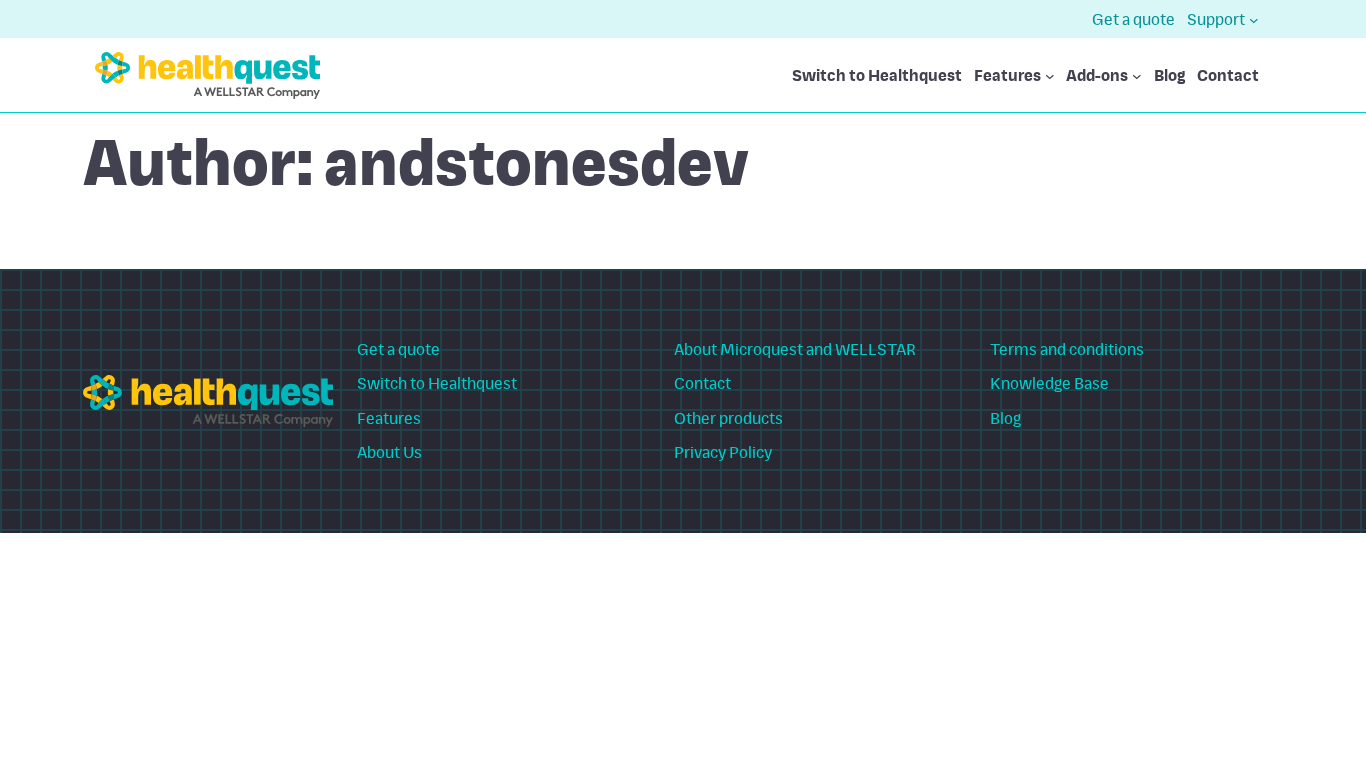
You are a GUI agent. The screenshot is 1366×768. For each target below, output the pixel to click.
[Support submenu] (1254, 19)
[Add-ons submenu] (1137, 76)
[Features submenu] (1050, 76)
